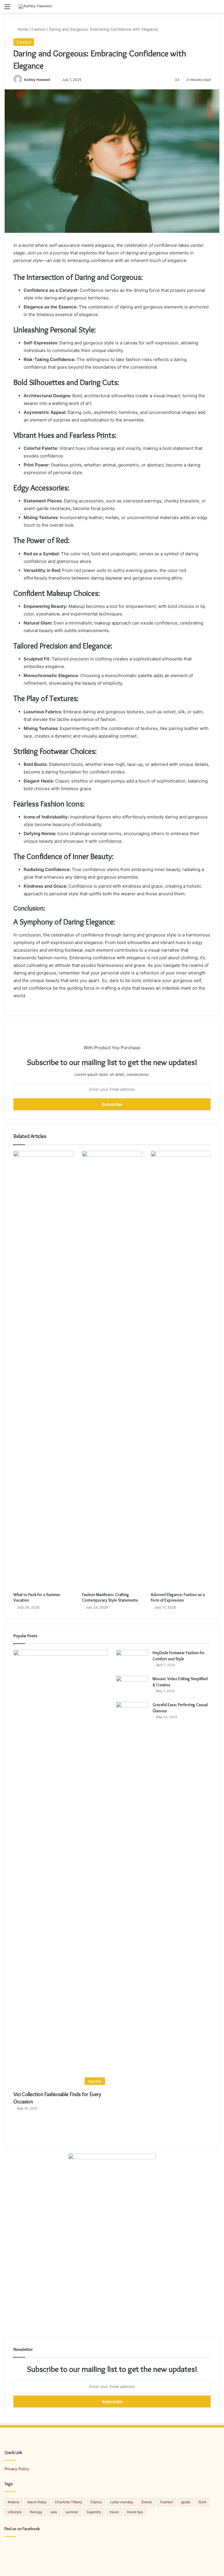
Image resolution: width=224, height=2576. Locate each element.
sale (54, 2512)
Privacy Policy (17, 2469)
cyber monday (122, 2502)
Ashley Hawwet (37, 80)
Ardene (13, 2502)
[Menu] (7, 9)
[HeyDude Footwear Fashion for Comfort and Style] (132, 1661)
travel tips (135, 2512)
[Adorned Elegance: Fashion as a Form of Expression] (181, 1370)
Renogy (36, 2512)
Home (22, 29)
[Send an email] (53, 80)
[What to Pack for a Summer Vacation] (43, 1370)
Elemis (147, 2502)
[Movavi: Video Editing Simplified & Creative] (132, 1687)
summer (72, 2512)
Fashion (39, 29)
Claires (96, 2502)
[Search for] (217, 9)
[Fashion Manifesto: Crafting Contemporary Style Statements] (112, 1370)
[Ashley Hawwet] (35, 6)
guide (186, 2502)
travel (114, 2512)
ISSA (202, 2502)
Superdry (94, 2512)
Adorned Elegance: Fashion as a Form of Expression (178, 1597)
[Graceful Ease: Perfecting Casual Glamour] (132, 1921)
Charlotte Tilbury (69, 2502)
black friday (37, 2502)
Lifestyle (15, 2512)
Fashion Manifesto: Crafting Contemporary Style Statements (110, 1597)
